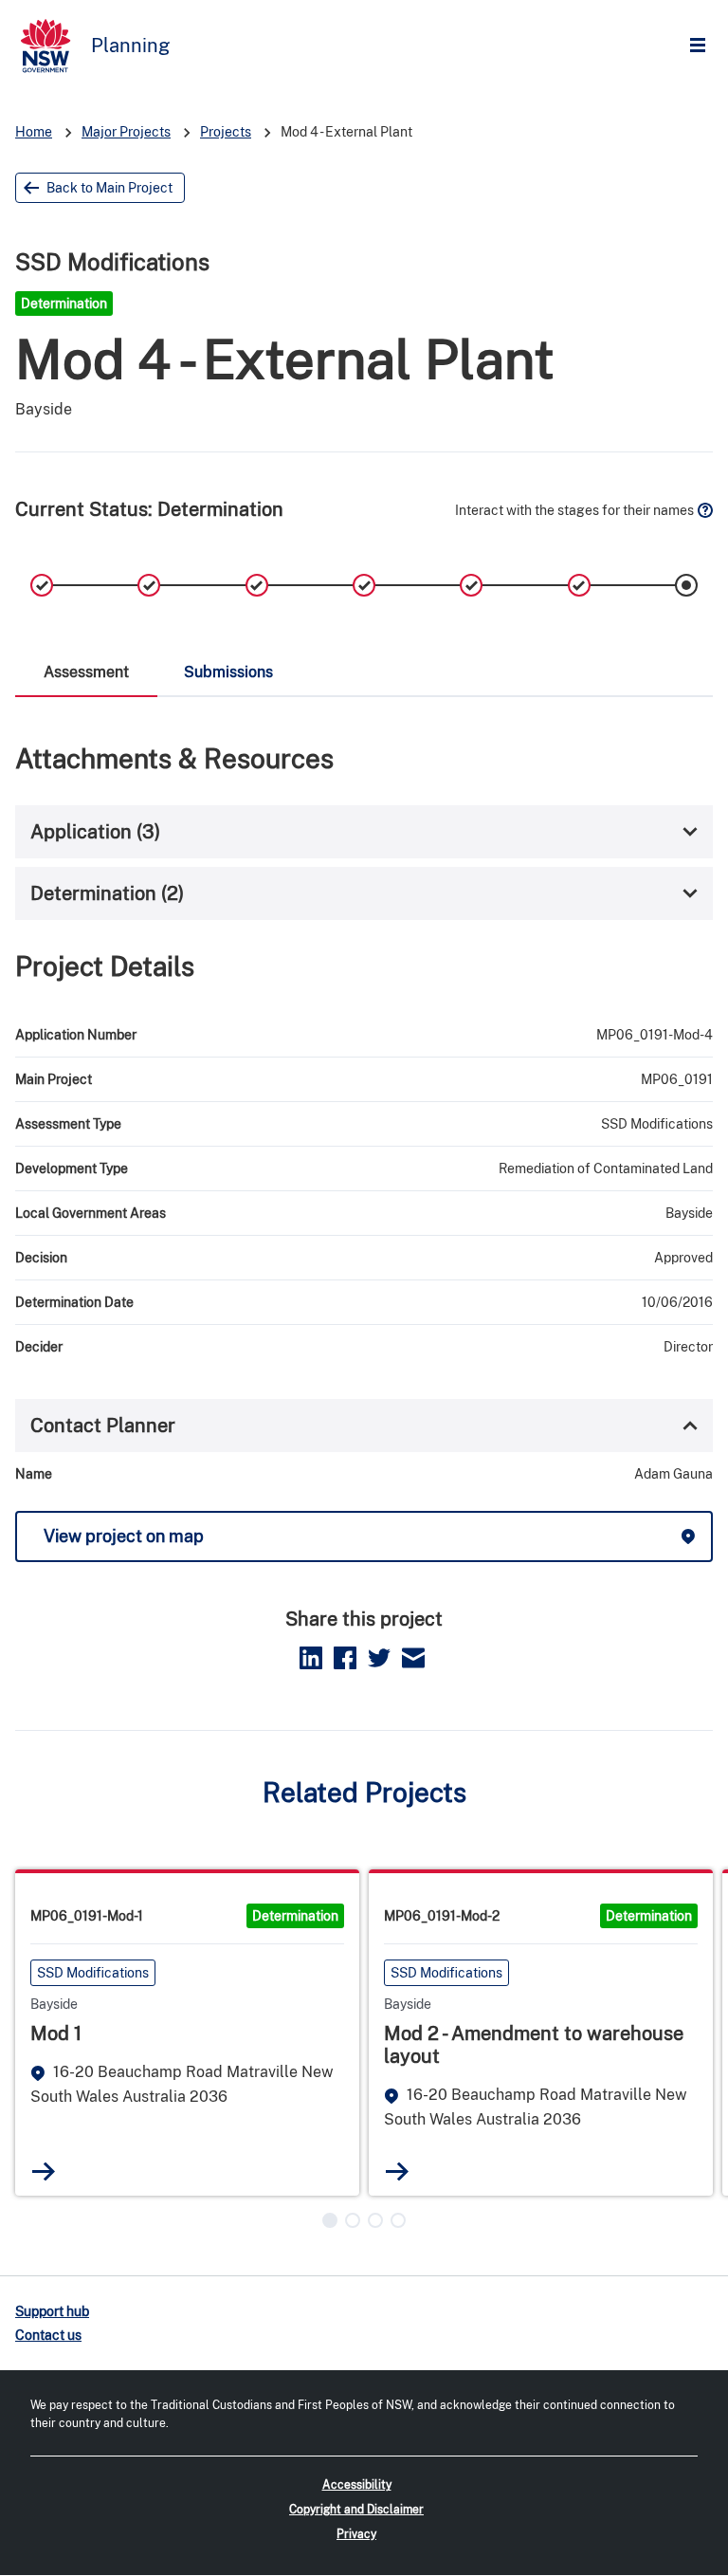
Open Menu (702, 46)
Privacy (356, 2534)
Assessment (86, 672)
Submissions (228, 672)
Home (34, 132)
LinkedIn (311, 1658)
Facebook (345, 1658)
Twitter (379, 1658)
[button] (330, 2220)
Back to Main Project (109, 188)
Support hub (52, 2311)
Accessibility (357, 2485)
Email (413, 1658)
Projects (226, 132)
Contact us (48, 2335)
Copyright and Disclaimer (356, 2510)
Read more (44, 2171)
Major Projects (126, 132)
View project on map (124, 1536)
